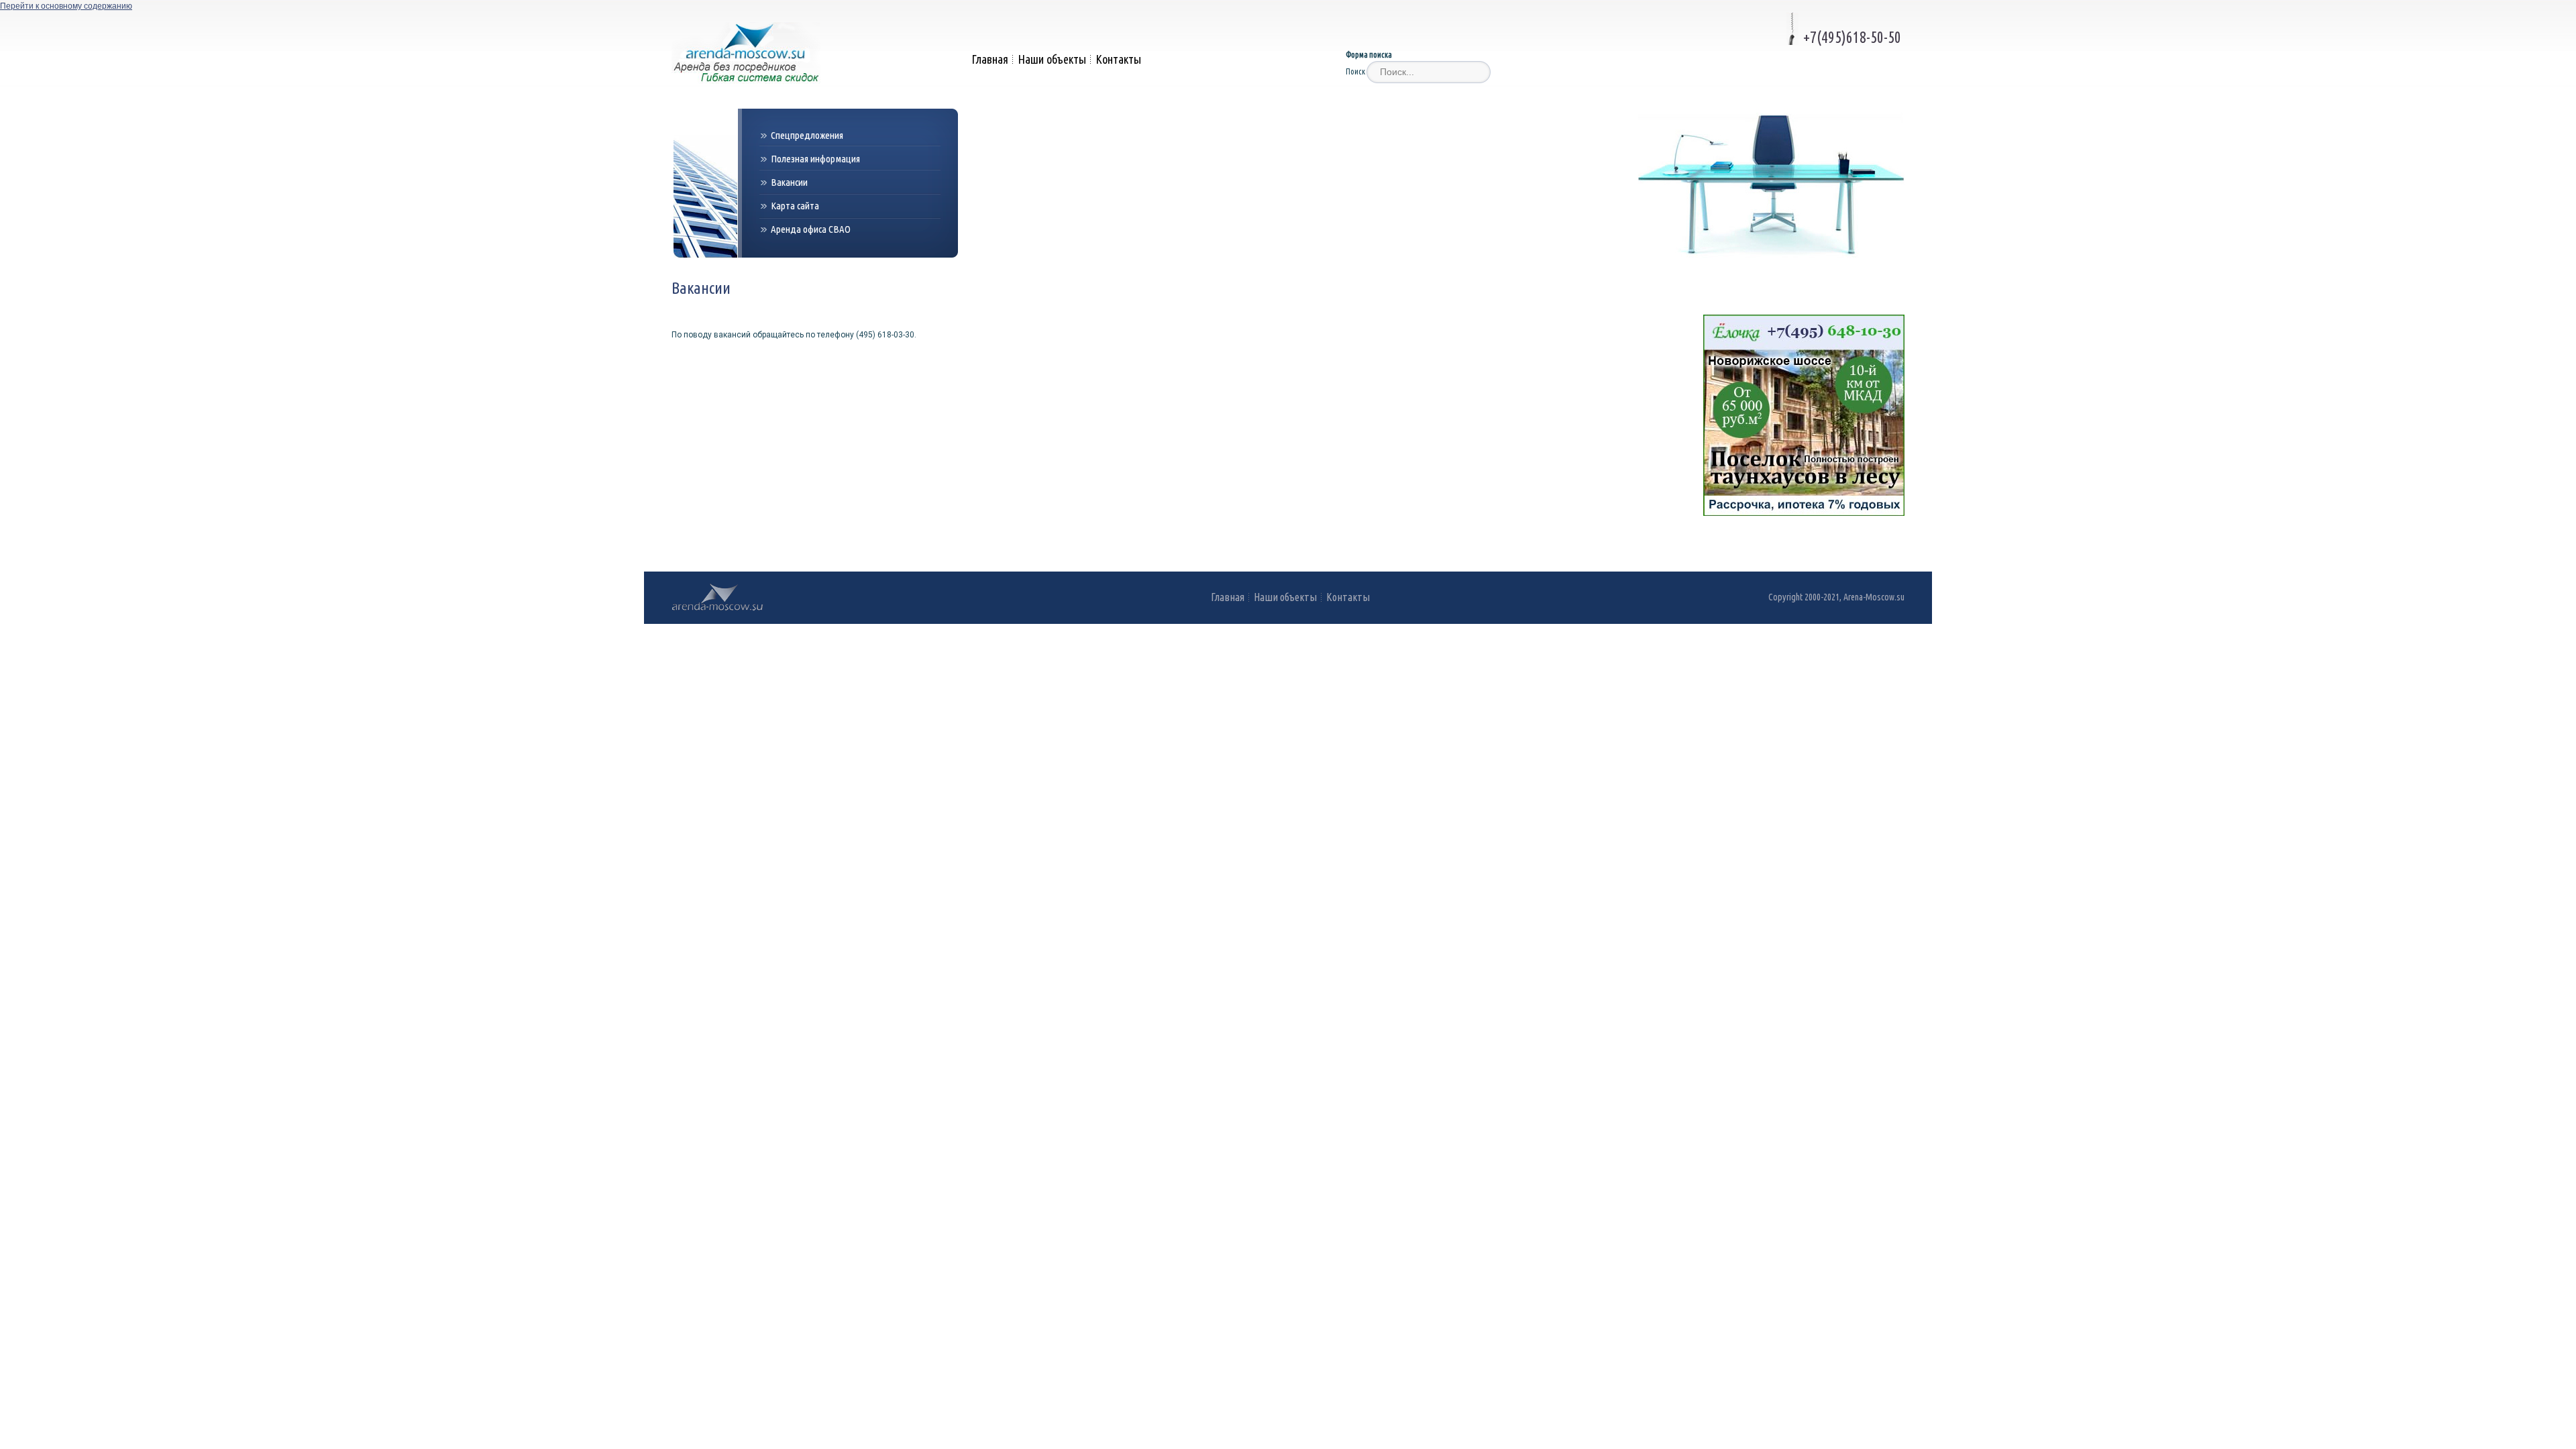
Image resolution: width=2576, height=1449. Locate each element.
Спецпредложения (807, 135)
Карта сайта (795, 206)
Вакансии (789, 182)
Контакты (1118, 59)
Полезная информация (815, 159)
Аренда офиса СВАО (811, 229)
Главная (990, 59)
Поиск (1356, 71)
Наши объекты (1052, 59)
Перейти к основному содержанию (66, 6)
